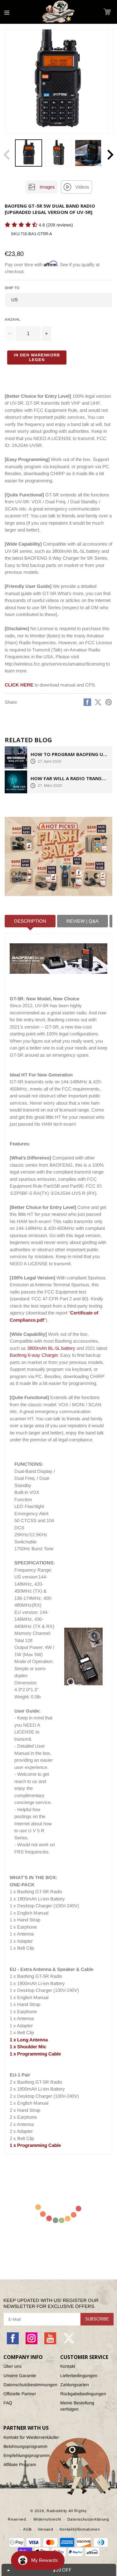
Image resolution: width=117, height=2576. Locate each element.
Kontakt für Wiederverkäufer (31, 2437)
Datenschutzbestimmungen (30, 2385)
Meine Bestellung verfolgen (77, 2406)
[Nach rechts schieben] (110, 155)
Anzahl (12, 319)
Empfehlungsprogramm (27, 2455)
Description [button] (30, 921)
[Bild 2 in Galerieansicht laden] (58, 153)
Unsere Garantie (20, 2376)
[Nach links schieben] (7, 155)
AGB (27, 2529)
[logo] (59, 12)
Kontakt (68, 2366)
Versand (46, 2529)
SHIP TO (12, 288)
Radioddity (57, 2511)
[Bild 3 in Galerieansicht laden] (88, 153)
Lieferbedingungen (79, 2376)
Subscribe (97, 2319)
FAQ (8, 2403)
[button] (107, 12)
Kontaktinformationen (80, 2529)
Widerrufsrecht (47, 2519)
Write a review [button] (17, 236)
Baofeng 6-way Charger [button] (34, 1355)
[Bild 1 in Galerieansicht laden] (29, 153)
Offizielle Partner (20, 2394)
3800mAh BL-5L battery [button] (51, 1348)
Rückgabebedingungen (83, 2394)
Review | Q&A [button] (83, 921)
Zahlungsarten (75, 2385)
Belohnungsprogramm (25, 2446)
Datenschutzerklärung (88, 2519)
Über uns (12, 2366)
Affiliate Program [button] (20, 2465)
